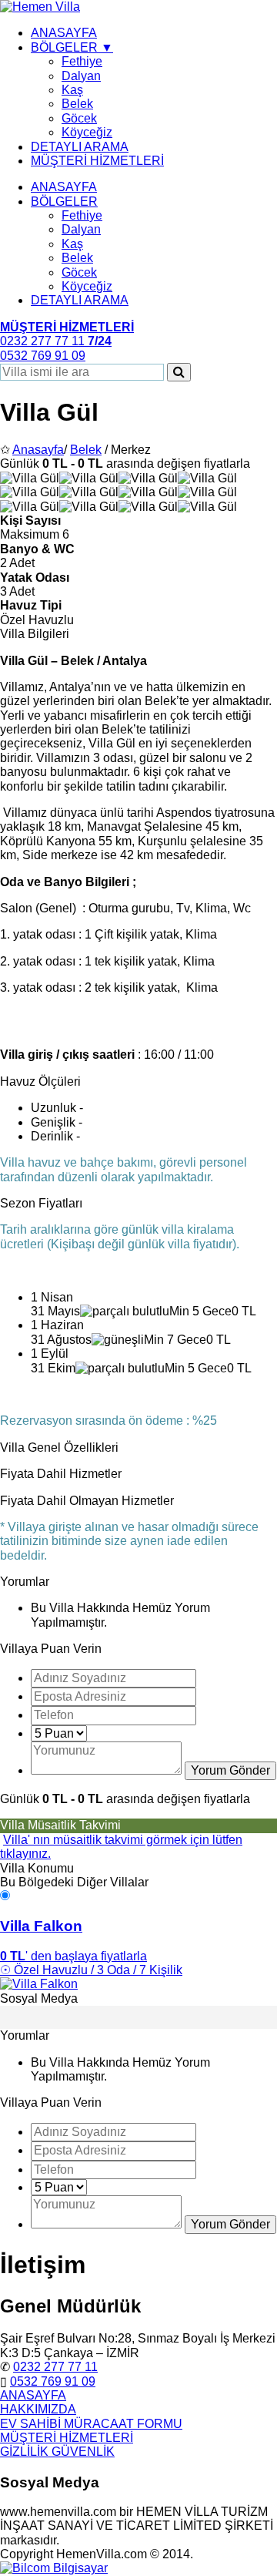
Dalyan (81, 76)
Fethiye (82, 61)
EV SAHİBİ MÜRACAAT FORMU (91, 2424)
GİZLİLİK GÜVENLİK (57, 2452)
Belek (77, 104)
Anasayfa (38, 450)
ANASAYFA (64, 33)
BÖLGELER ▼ (72, 47)
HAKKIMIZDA (38, 2409)
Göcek (79, 118)
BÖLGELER (64, 202)
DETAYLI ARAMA (80, 147)
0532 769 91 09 (53, 2381)
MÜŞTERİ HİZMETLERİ (97, 161)
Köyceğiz (87, 132)
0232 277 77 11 (55, 2367)
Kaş (72, 90)
